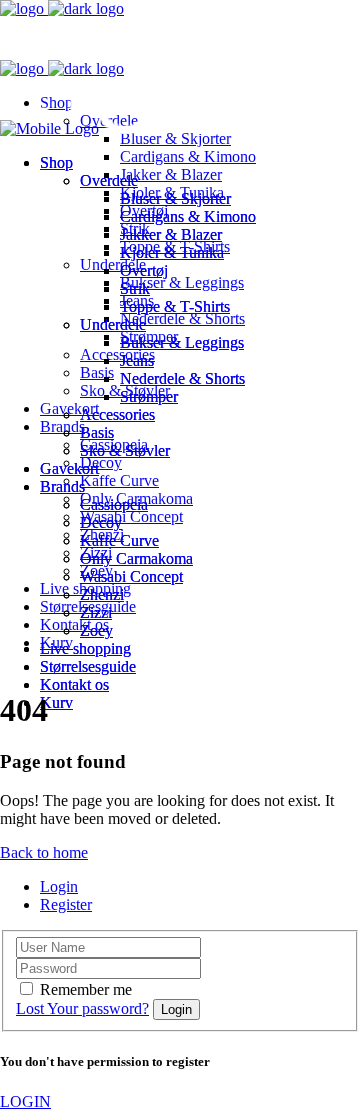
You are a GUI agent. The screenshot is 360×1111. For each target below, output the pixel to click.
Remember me (86, 989)
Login (59, 886)
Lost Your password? (82, 1008)
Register (66, 904)
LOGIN (25, 1101)
